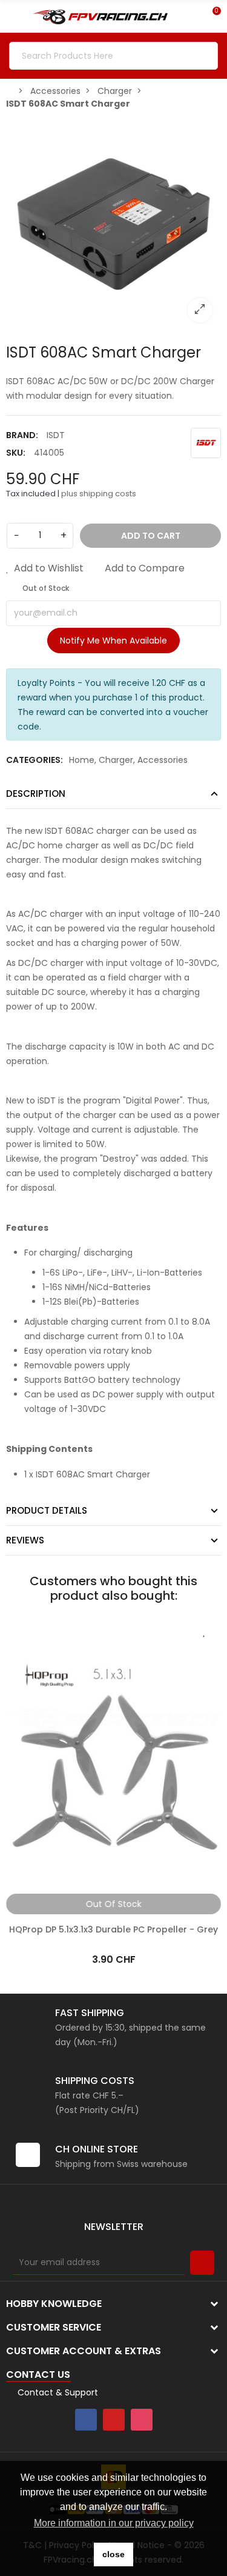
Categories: (35, 760)
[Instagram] (142, 2420)
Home (82, 760)
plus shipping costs (99, 494)
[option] (113, 224)
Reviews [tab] (25, 1540)
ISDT (56, 435)
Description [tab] (36, 794)
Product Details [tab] (47, 1510)
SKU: (16, 453)
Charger (116, 760)
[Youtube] (114, 2420)
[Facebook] (86, 2420)
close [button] (113, 2554)
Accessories (163, 760)
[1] (202, 2263)
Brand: (22, 435)
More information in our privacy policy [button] (114, 2523)
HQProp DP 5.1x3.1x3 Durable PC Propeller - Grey (113, 1929)
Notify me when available (113, 641)
